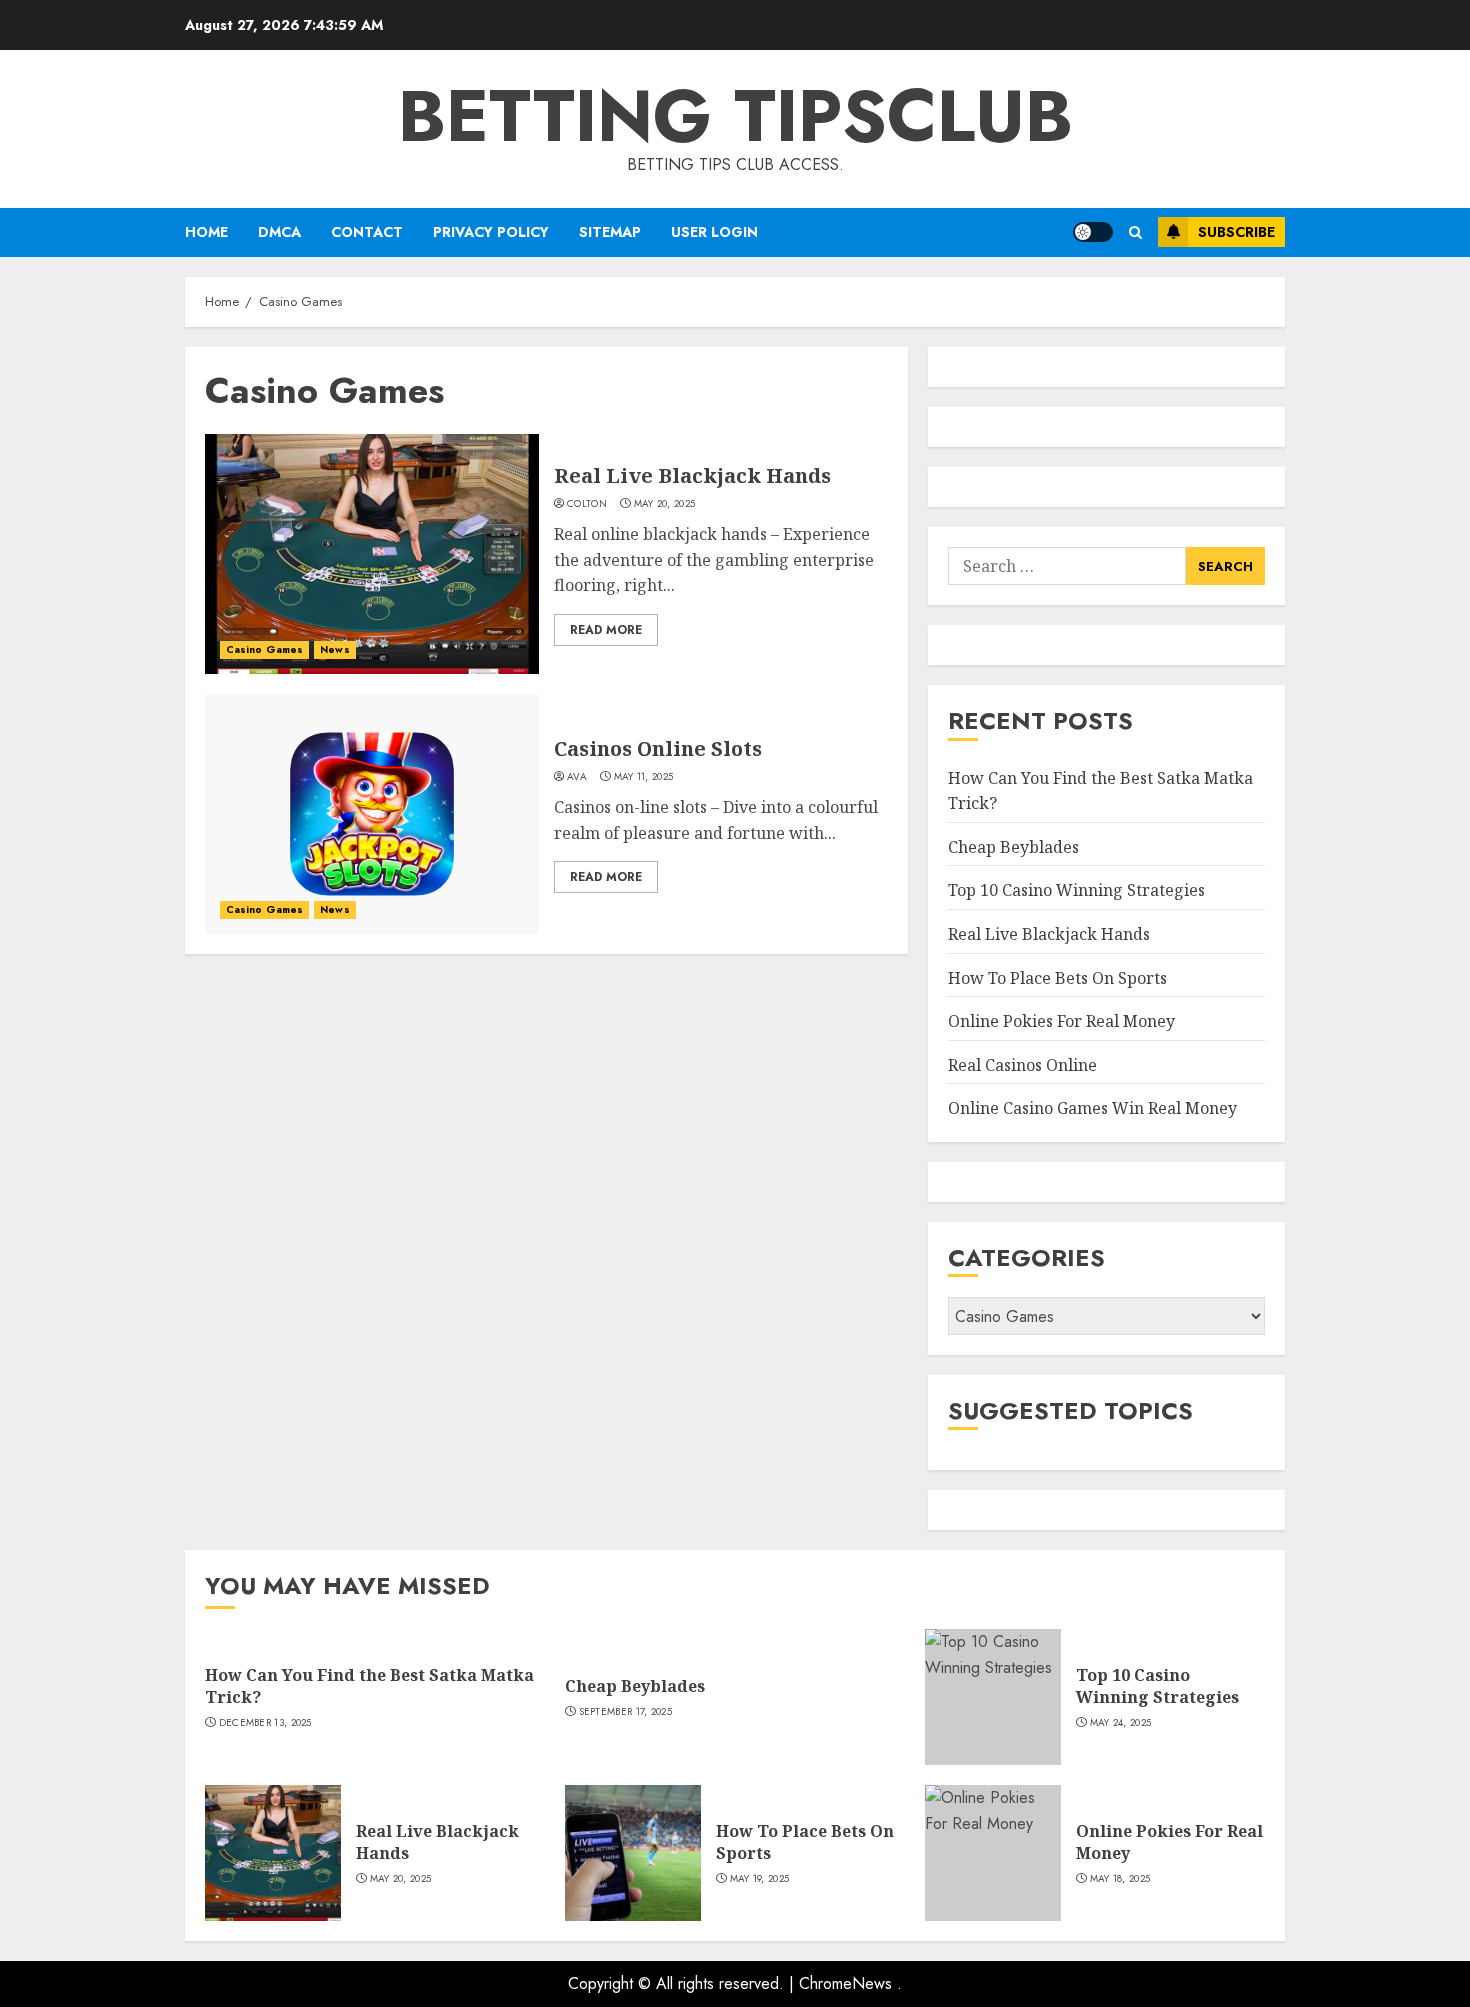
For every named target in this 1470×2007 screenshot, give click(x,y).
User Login (714, 232)
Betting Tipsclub (735, 116)
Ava (577, 777)
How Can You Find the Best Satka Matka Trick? (369, 1686)
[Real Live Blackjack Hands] (372, 554)
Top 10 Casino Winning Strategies (1076, 890)
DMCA (279, 232)
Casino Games (264, 649)
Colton (587, 504)
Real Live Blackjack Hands (692, 475)
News (334, 649)
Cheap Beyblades (1013, 847)
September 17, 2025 (625, 1712)
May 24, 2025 (1121, 1723)
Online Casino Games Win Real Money (1092, 1108)
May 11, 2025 (644, 777)
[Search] (1135, 232)
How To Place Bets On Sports (1057, 978)
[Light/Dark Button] (1093, 232)
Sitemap (610, 232)
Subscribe (1236, 232)
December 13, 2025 (265, 1723)
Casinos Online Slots (658, 748)
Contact (367, 232)
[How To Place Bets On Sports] (633, 1853)
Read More (606, 630)
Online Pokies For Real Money (1061, 1021)
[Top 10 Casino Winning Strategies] (993, 1697)
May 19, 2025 (760, 1879)
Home (206, 232)
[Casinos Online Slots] (372, 814)
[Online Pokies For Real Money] (993, 1853)
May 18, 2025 (1120, 1879)
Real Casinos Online (1022, 1065)
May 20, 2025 (665, 504)
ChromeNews (845, 1983)
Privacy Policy (491, 232)
